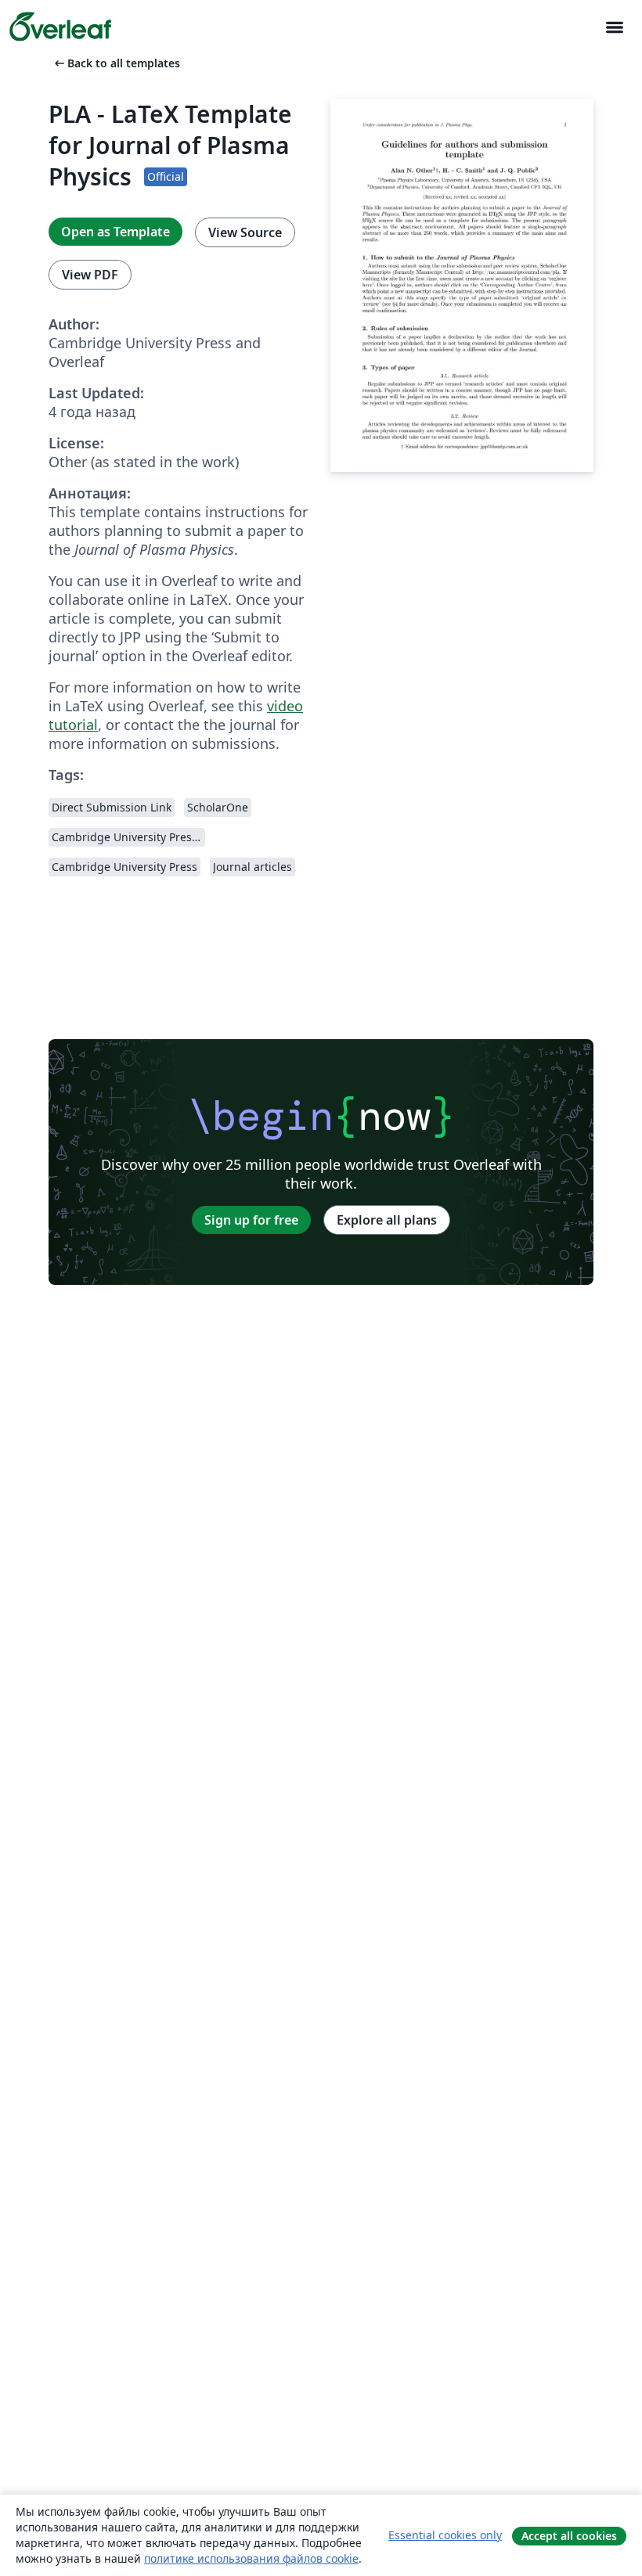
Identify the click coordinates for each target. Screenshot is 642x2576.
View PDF (90, 275)
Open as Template (115, 232)
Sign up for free (251, 1220)
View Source (245, 232)
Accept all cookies (569, 2536)
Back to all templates (116, 63)
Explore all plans (387, 1220)
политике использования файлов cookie (251, 2558)
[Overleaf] (60, 27)
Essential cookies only (445, 2535)
